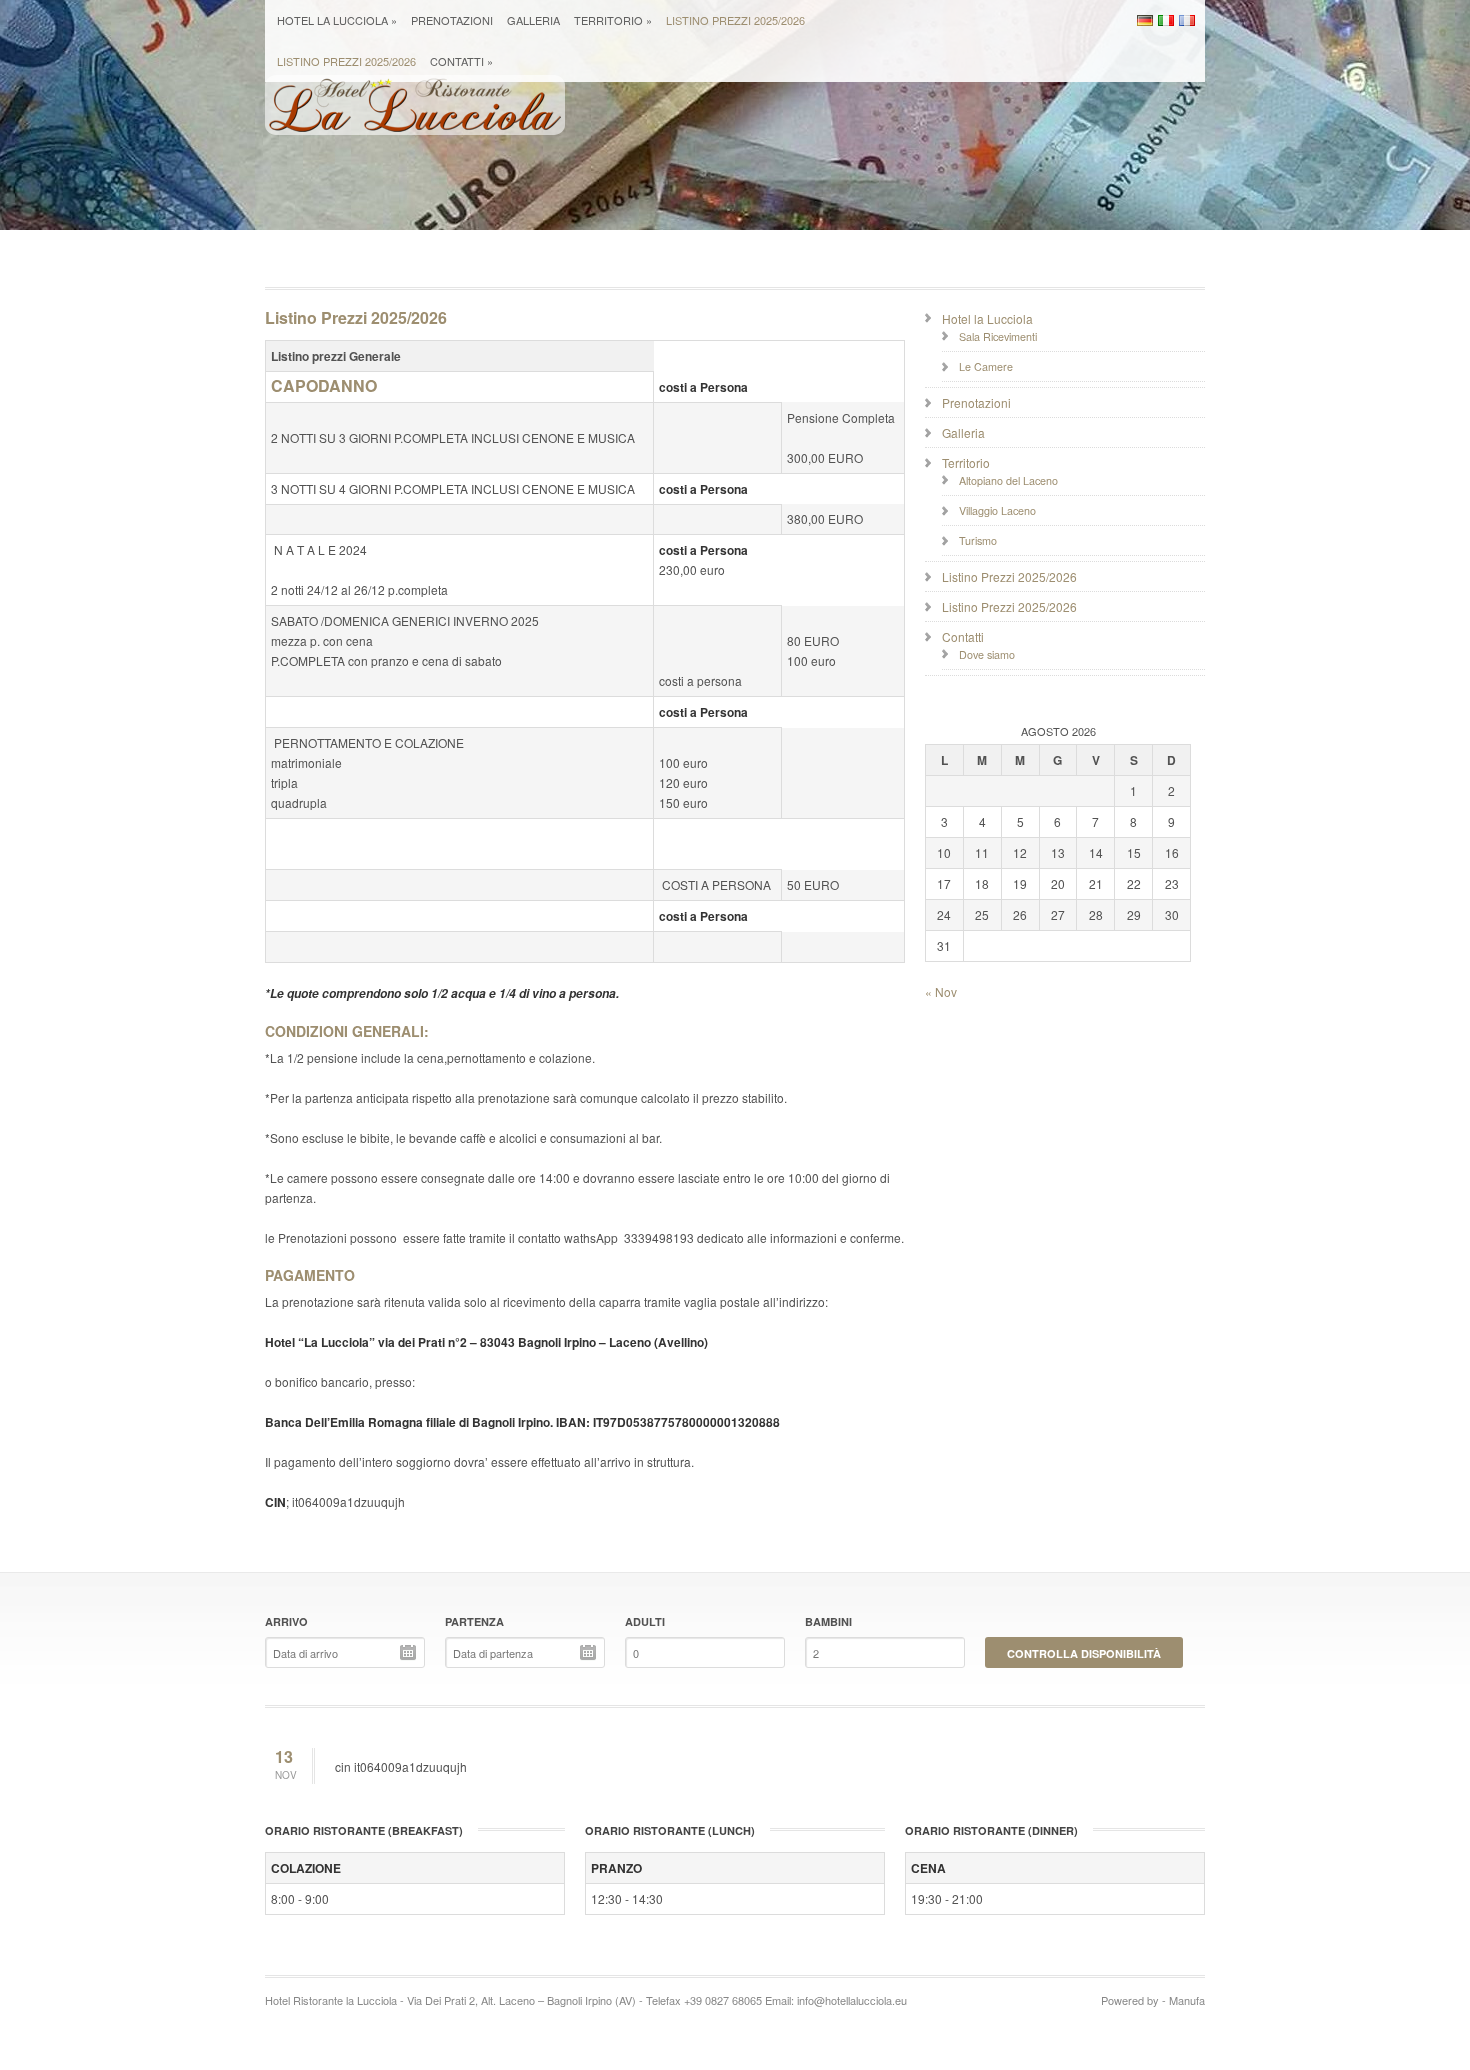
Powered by (1130, 2000)
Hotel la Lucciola (337, 20)
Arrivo (286, 1621)
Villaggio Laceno (997, 510)
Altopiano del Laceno (1008, 480)
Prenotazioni (452, 20)
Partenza (474, 1621)
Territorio (613, 20)
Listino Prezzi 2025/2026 (735, 20)
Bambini (828, 1621)
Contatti (461, 61)
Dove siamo (987, 654)
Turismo (978, 540)
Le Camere (986, 366)
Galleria (533, 20)
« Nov (941, 991)
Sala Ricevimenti (998, 336)
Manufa (1187, 2000)
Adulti (645, 1621)
